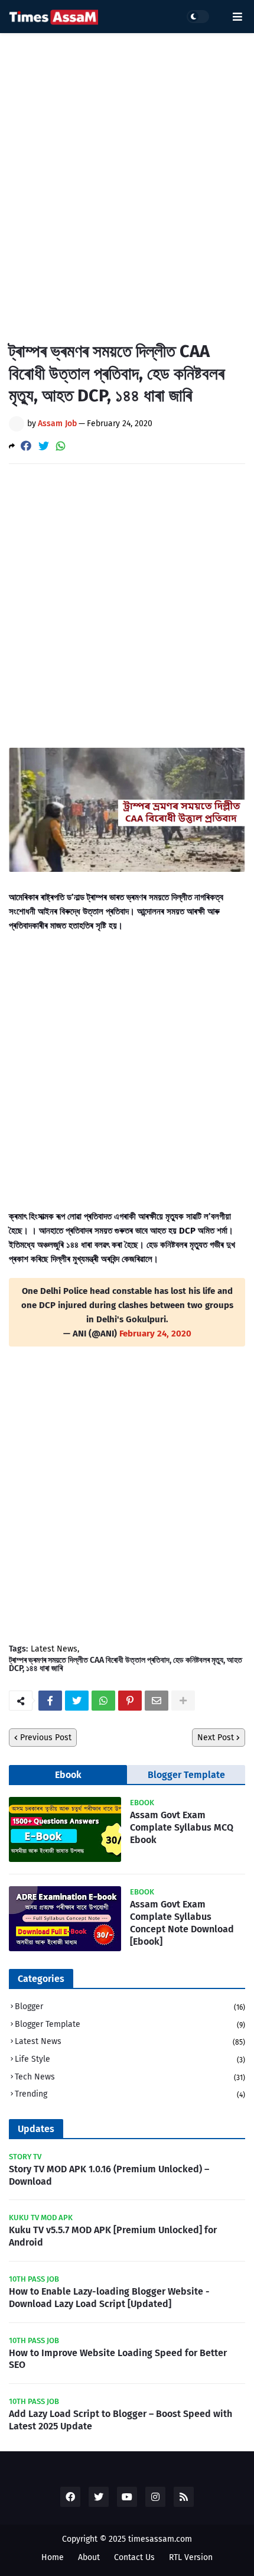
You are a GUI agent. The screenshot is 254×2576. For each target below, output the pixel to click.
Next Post (216, 1738)
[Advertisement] (127, 178)
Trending (130, 2094)
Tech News (130, 2077)
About (89, 2557)
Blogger (130, 2006)
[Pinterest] (130, 1701)
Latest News (54, 1649)
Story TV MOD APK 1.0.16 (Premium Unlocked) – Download (109, 2175)
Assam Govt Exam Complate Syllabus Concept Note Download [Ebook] (182, 1923)
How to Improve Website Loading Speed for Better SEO (118, 2359)
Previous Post (46, 1738)
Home (53, 2557)
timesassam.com (160, 2539)
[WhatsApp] (61, 446)
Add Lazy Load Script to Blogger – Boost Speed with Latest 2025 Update (121, 2420)
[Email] (157, 1701)
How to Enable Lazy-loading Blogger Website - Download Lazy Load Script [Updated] (109, 2298)
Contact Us (134, 2557)
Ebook (68, 1775)
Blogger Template (186, 1775)
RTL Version (191, 2557)
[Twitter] (44, 446)
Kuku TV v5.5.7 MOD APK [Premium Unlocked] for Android (113, 2236)
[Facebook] (26, 446)
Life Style (130, 2059)
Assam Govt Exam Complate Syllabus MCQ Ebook (182, 1827)
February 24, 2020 (155, 1334)
